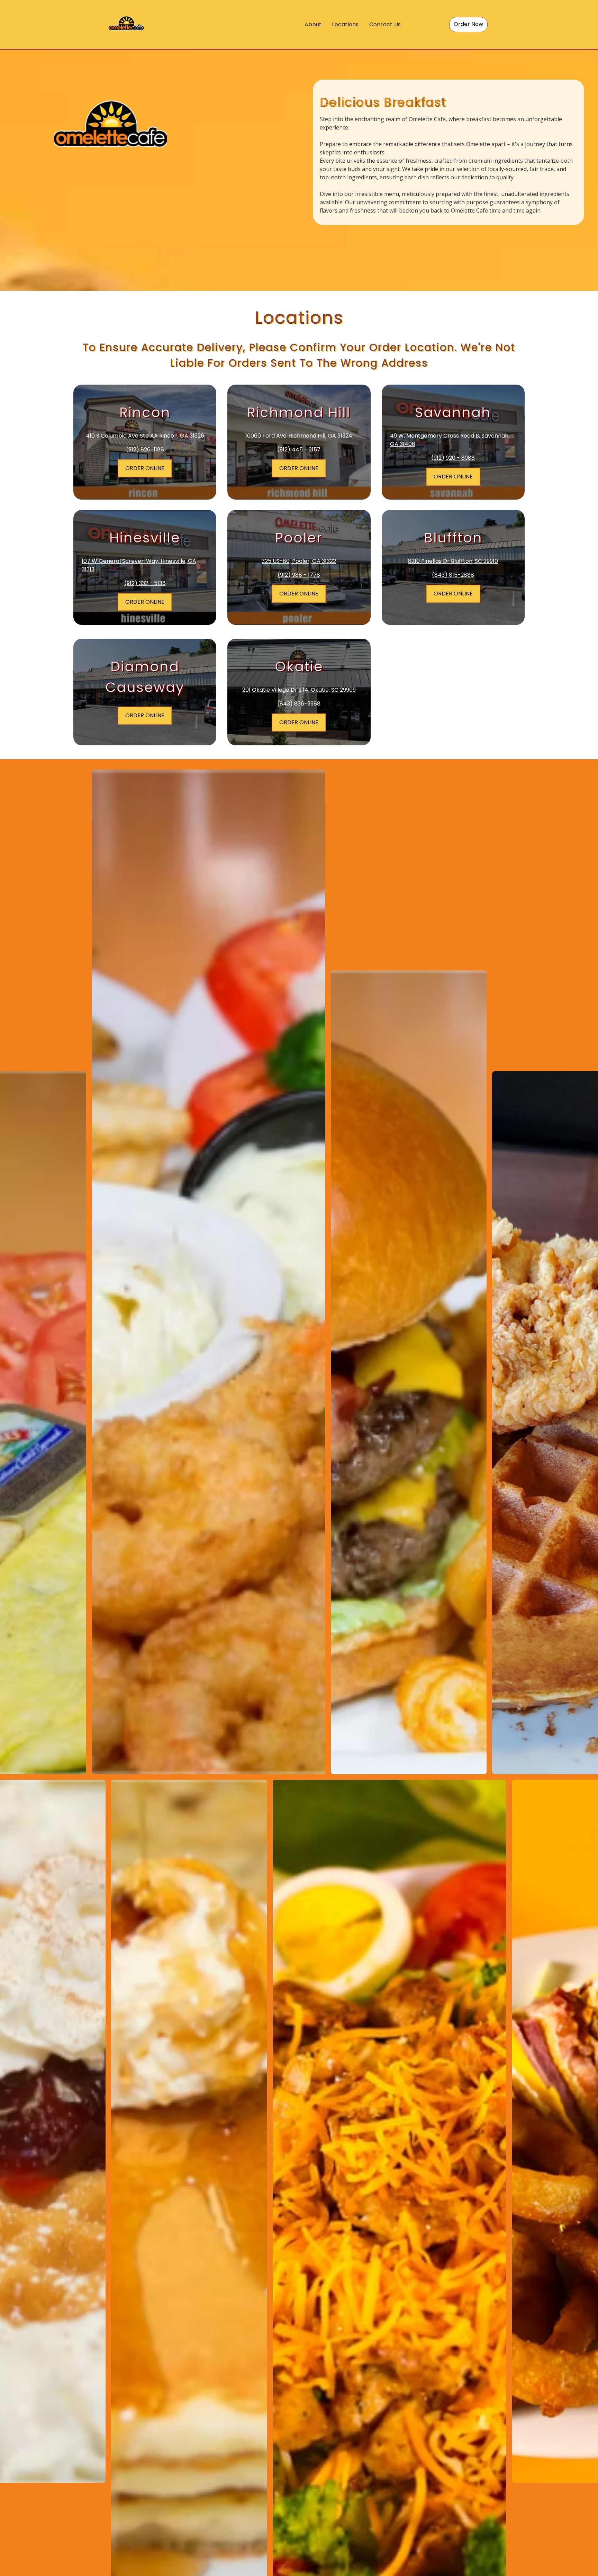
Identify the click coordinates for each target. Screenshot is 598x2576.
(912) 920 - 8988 (453, 458)
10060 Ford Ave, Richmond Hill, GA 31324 (299, 436)
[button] (468, 25)
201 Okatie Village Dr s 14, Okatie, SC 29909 (299, 690)
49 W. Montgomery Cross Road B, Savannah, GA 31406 (450, 440)
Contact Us (385, 24)
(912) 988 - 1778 (299, 575)
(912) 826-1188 (145, 450)
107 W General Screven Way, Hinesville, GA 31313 (139, 565)
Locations (345, 24)
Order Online (145, 468)
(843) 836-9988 (299, 704)
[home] (126, 24)
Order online (453, 477)
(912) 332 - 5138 (145, 583)
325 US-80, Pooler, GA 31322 (299, 561)
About (313, 24)
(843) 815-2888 (453, 575)
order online (299, 468)
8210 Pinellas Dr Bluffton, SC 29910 (453, 561)
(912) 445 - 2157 (299, 450)
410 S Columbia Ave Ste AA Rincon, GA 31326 (145, 436)
